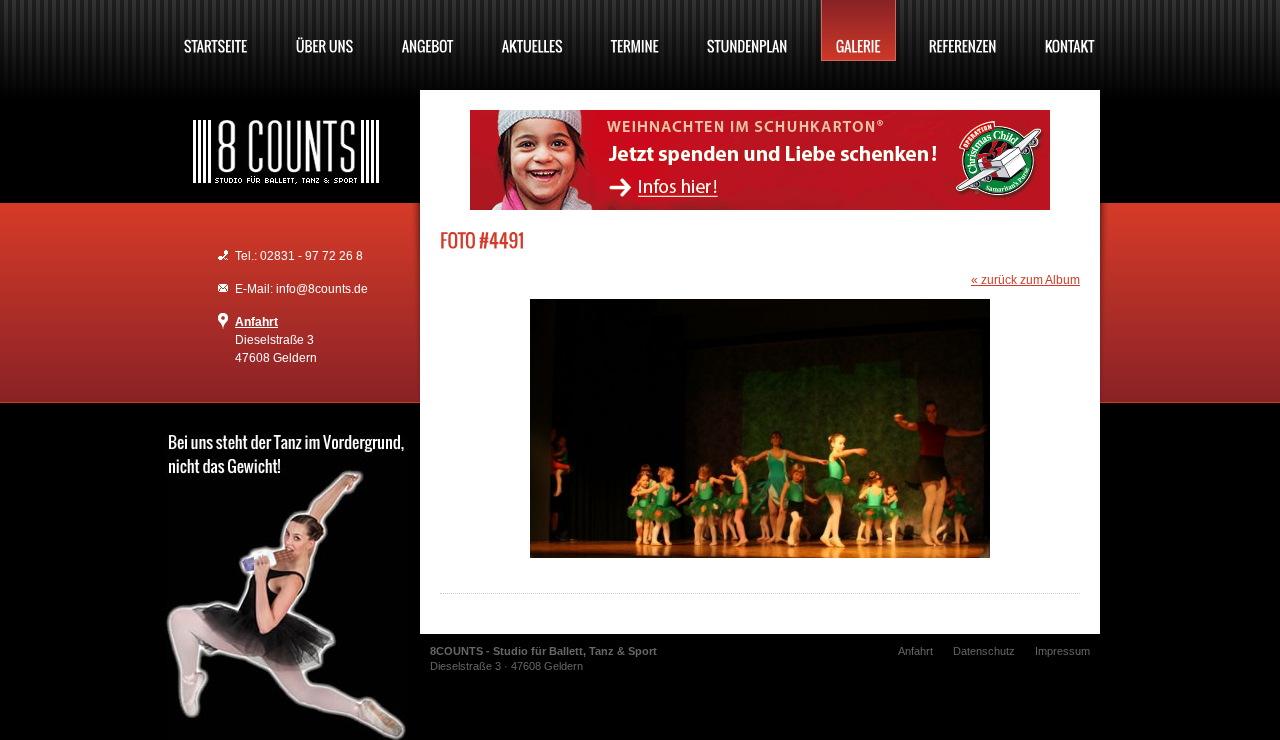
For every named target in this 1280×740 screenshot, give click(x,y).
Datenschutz (984, 651)
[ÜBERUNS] (325, 30)
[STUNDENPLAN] (747, 30)
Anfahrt (256, 322)
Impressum (1062, 651)
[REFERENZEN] (963, 30)
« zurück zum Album (1025, 280)
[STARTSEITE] (216, 30)
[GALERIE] (858, 30)
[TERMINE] (635, 30)
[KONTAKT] (1070, 30)
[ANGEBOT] (428, 30)
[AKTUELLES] (532, 30)
